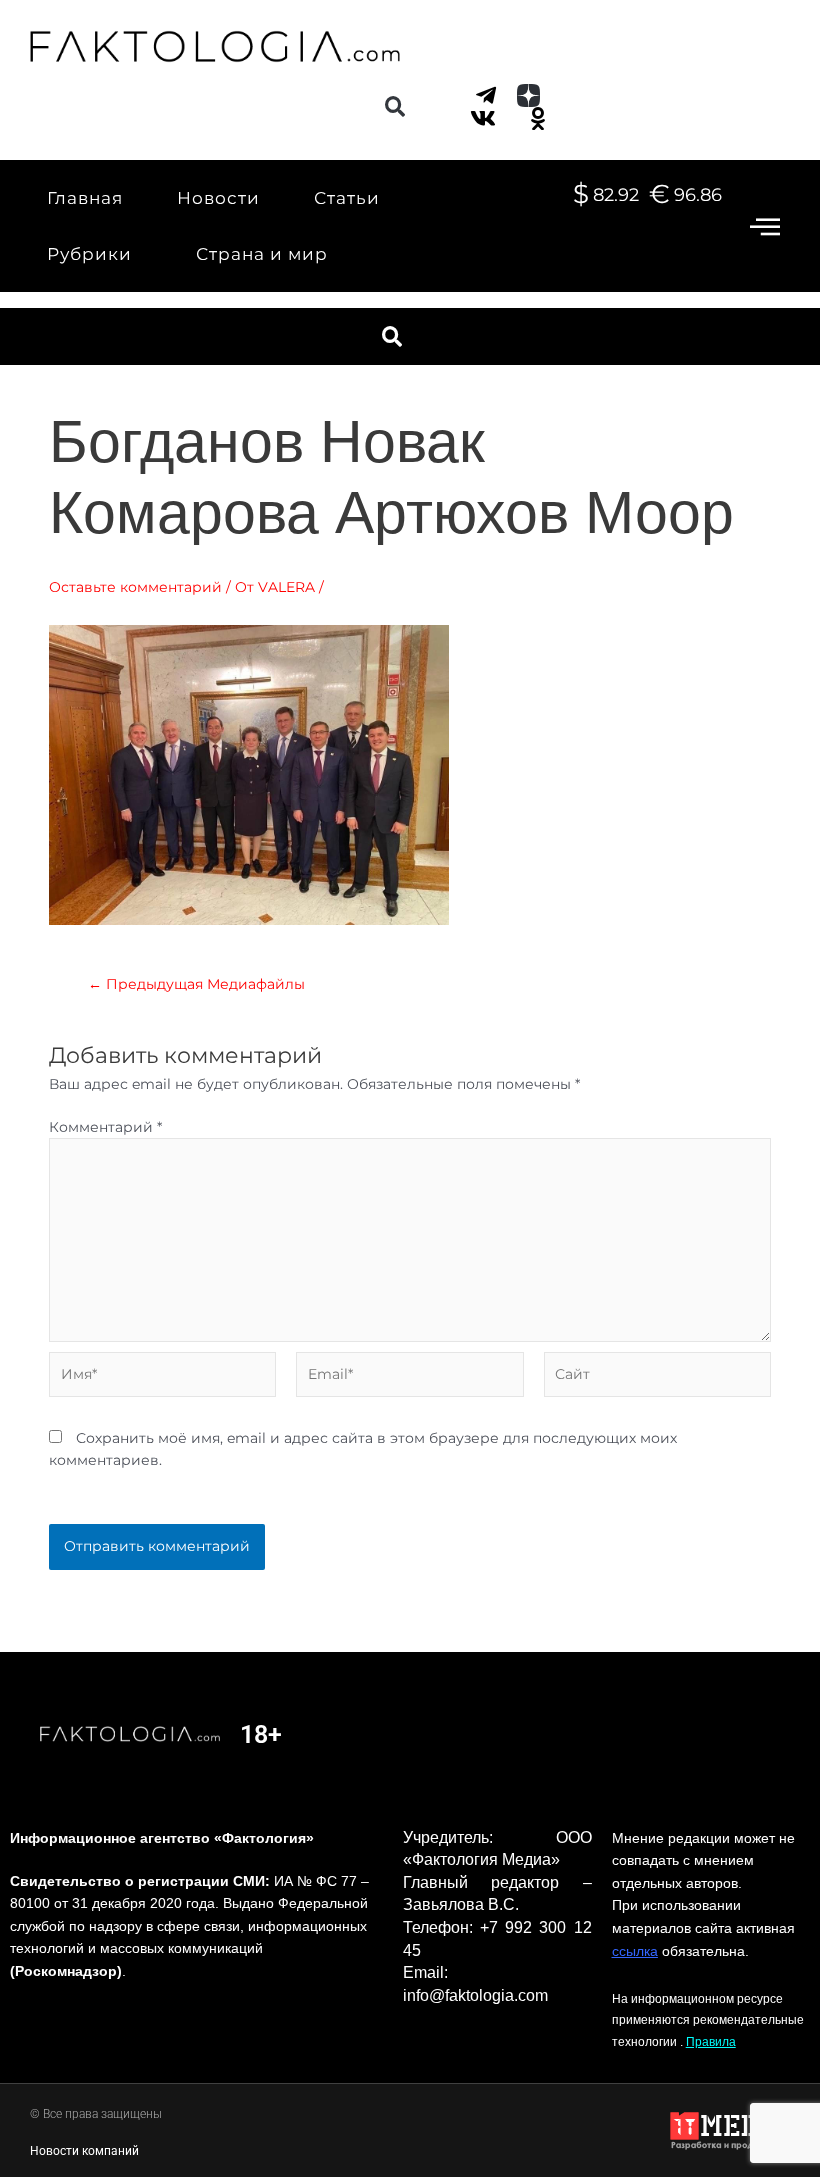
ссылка (635, 1951)
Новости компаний (84, 2151)
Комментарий (105, 1127)
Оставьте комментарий (135, 587)
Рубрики (89, 254)
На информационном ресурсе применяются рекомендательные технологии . (708, 2020)
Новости (218, 198)
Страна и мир (262, 254)
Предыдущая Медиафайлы (196, 985)
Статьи (347, 198)
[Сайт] (657, 1378)
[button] (394, 106)
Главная (85, 198)
